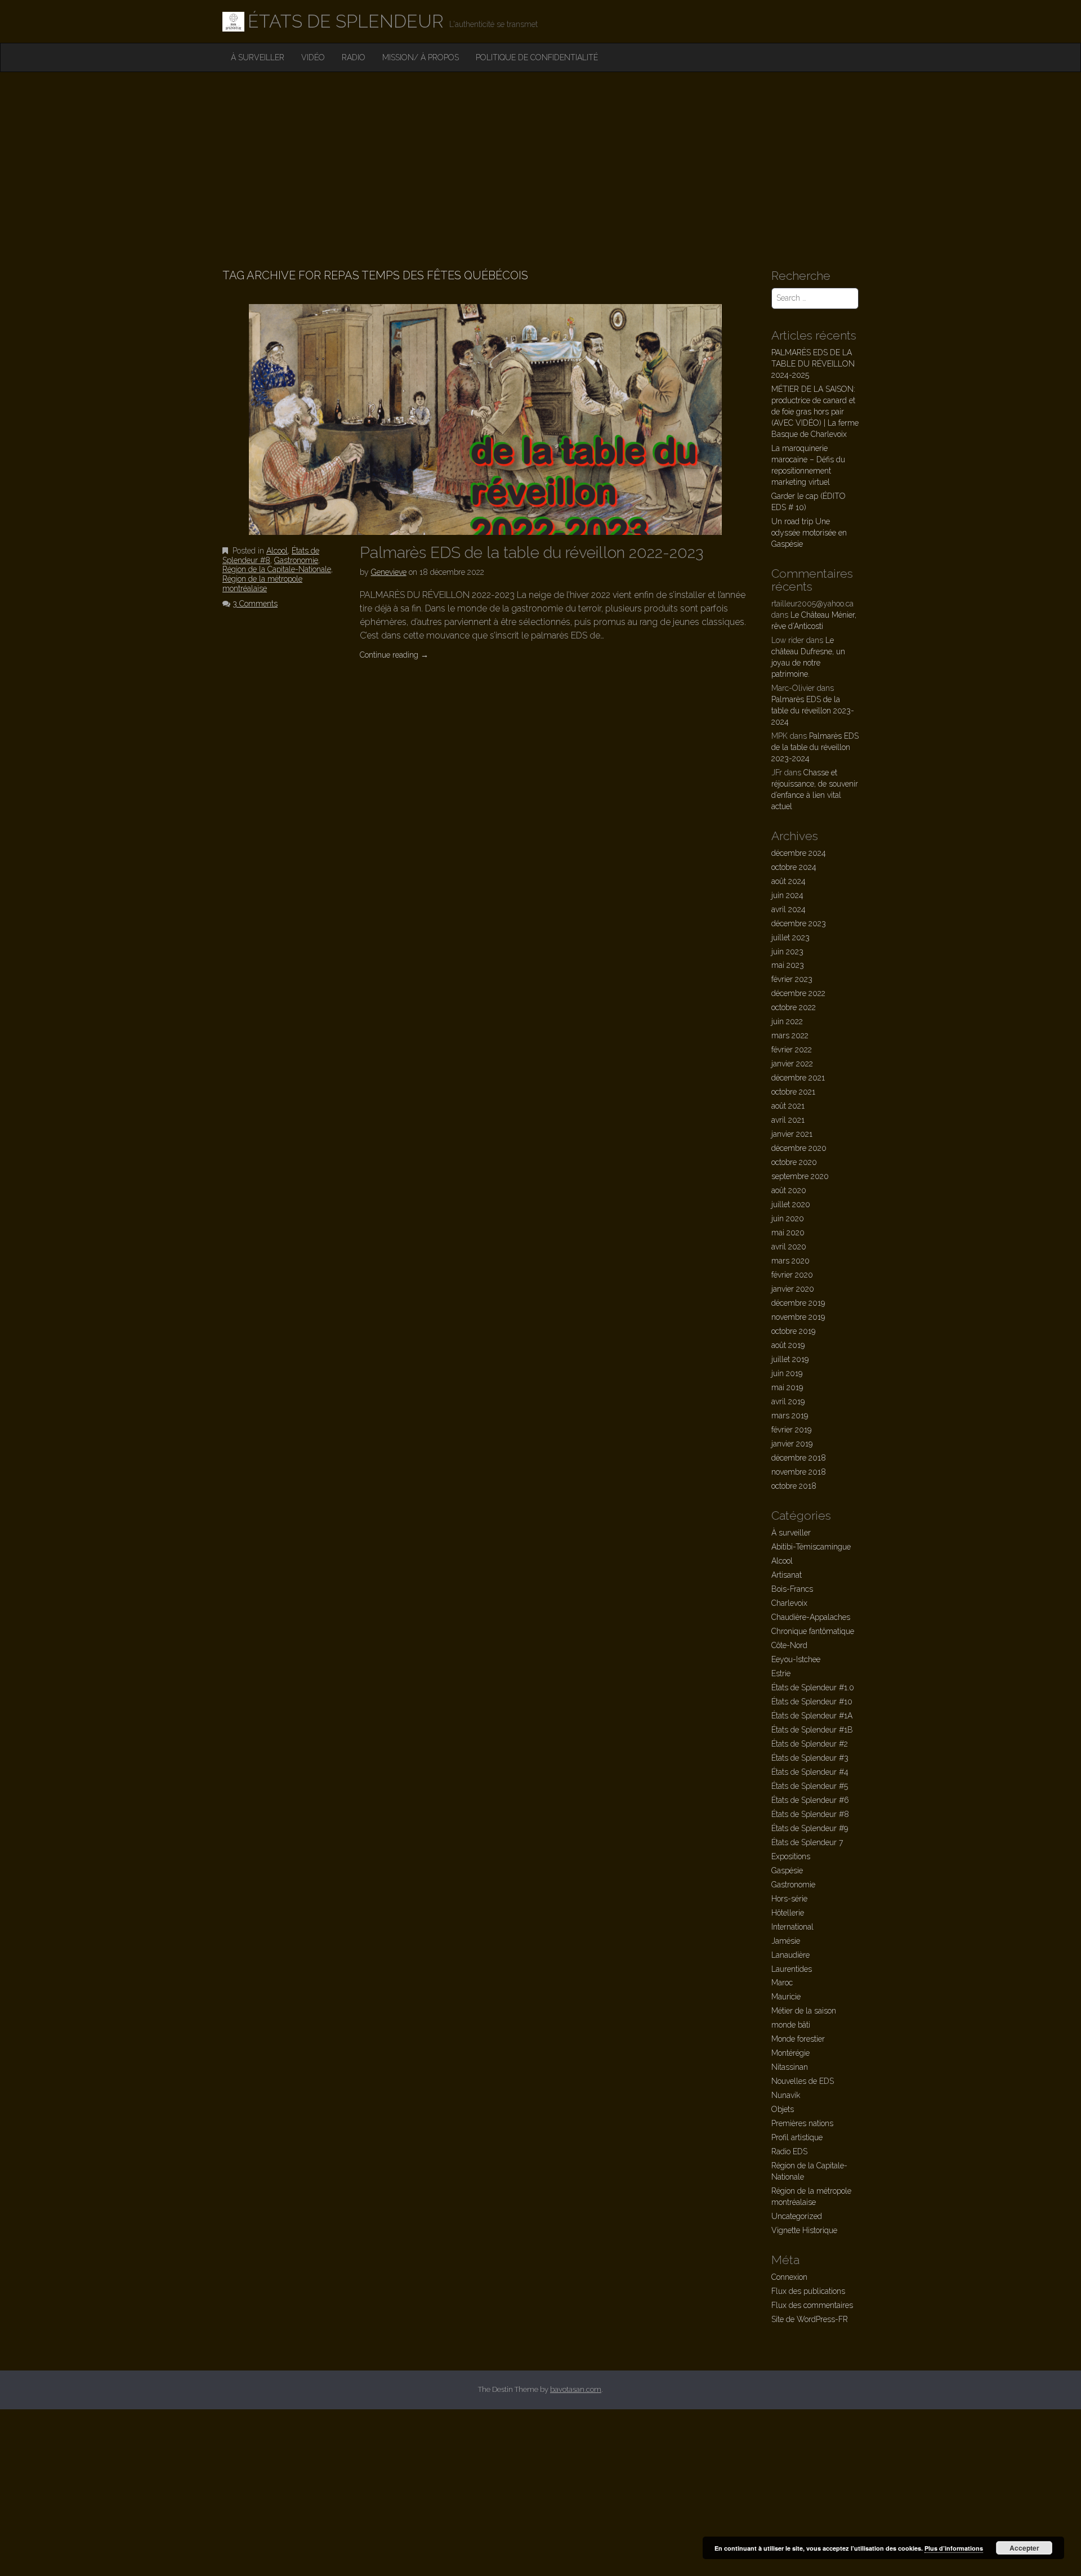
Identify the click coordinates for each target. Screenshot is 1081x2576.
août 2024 (789, 881)
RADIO (354, 57)
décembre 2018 (799, 1458)
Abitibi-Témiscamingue (811, 1547)
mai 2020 (788, 1233)
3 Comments (255, 604)
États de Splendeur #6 (810, 1800)
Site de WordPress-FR (810, 2319)
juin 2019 (787, 1373)
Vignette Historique (804, 2230)
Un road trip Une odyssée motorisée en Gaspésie (809, 533)
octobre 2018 (794, 1486)
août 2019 (788, 1345)
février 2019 (791, 1430)
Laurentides (792, 1969)
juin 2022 (787, 1021)
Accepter (1024, 2548)
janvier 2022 (792, 1064)
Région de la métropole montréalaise (262, 584)
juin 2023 (787, 952)
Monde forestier (798, 2039)
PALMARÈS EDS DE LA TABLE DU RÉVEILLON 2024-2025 (813, 364)
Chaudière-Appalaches (811, 1617)
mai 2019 (787, 1387)
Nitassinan (790, 2067)
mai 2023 (788, 965)
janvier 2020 (793, 1289)
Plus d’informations (954, 2548)
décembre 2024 (799, 853)
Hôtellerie (788, 1913)
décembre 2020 (799, 1148)
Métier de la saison (804, 2011)
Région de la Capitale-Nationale (277, 569)
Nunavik (786, 2095)
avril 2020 (789, 1247)
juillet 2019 (790, 1359)
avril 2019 (788, 1401)
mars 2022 (790, 1035)
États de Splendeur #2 (810, 1744)
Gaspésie (787, 1870)
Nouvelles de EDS (803, 2081)
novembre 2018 (799, 1472)
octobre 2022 (794, 1007)
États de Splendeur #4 (810, 1772)
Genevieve (389, 572)
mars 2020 (790, 1261)
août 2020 (789, 1190)
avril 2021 (788, 1120)
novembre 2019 (798, 1317)
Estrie (781, 1673)
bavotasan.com (576, 2389)
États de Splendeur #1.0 (813, 1687)
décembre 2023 (799, 923)
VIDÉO (313, 57)
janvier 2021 (792, 1134)
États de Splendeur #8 (810, 1814)
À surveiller (258, 57)
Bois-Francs (792, 1589)
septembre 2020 (800, 1176)
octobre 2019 (793, 1331)
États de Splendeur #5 (810, 1786)
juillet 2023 (790, 937)
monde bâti (791, 2025)
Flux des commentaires (812, 2305)
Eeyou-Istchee (796, 1659)
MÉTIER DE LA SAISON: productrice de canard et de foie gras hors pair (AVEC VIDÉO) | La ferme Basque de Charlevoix (815, 412)
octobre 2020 (794, 1162)
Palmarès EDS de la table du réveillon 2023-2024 (813, 711)
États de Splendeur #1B (812, 1730)
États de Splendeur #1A (812, 1716)
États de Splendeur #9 (810, 1828)
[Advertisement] (540, 157)
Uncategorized (797, 2216)
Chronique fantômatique (813, 1631)
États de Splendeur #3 (810, 1758)
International (792, 1927)
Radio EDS (789, 2151)
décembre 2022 (798, 993)
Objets (783, 2109)
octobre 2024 (794, 867)
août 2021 (788, 1106)
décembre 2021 (798, 1078)
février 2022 (792, 1050)
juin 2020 (788, 1218)
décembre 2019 (798, 1303)
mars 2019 (790, 1416)
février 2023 (792, 979)
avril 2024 (789, 909)
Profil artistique (797, 2137)
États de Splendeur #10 (812, 1702)
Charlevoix (789, 1603)
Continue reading (394, 655)
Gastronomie (296, 560)
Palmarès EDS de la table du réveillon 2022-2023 (531, 553)
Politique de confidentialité (537, 57)
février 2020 (792, 1275)
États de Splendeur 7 (807, 1842)
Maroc (782, 1983)
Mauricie (786, 1997)
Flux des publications (808, 2291)
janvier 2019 (792, 1444)
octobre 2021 (793, 1092)
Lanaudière (790, 1955)
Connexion (789, 2277)
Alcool (277, 551)
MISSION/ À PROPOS (421, 57)
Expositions (791, 1856)
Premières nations (802, 2123)
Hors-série (789, 1899)
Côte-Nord (789, 1645)
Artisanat (787, 1575)
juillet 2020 (791, 1204)
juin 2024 (787, 895)
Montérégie (790, 2053)
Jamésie (786, 1941)
